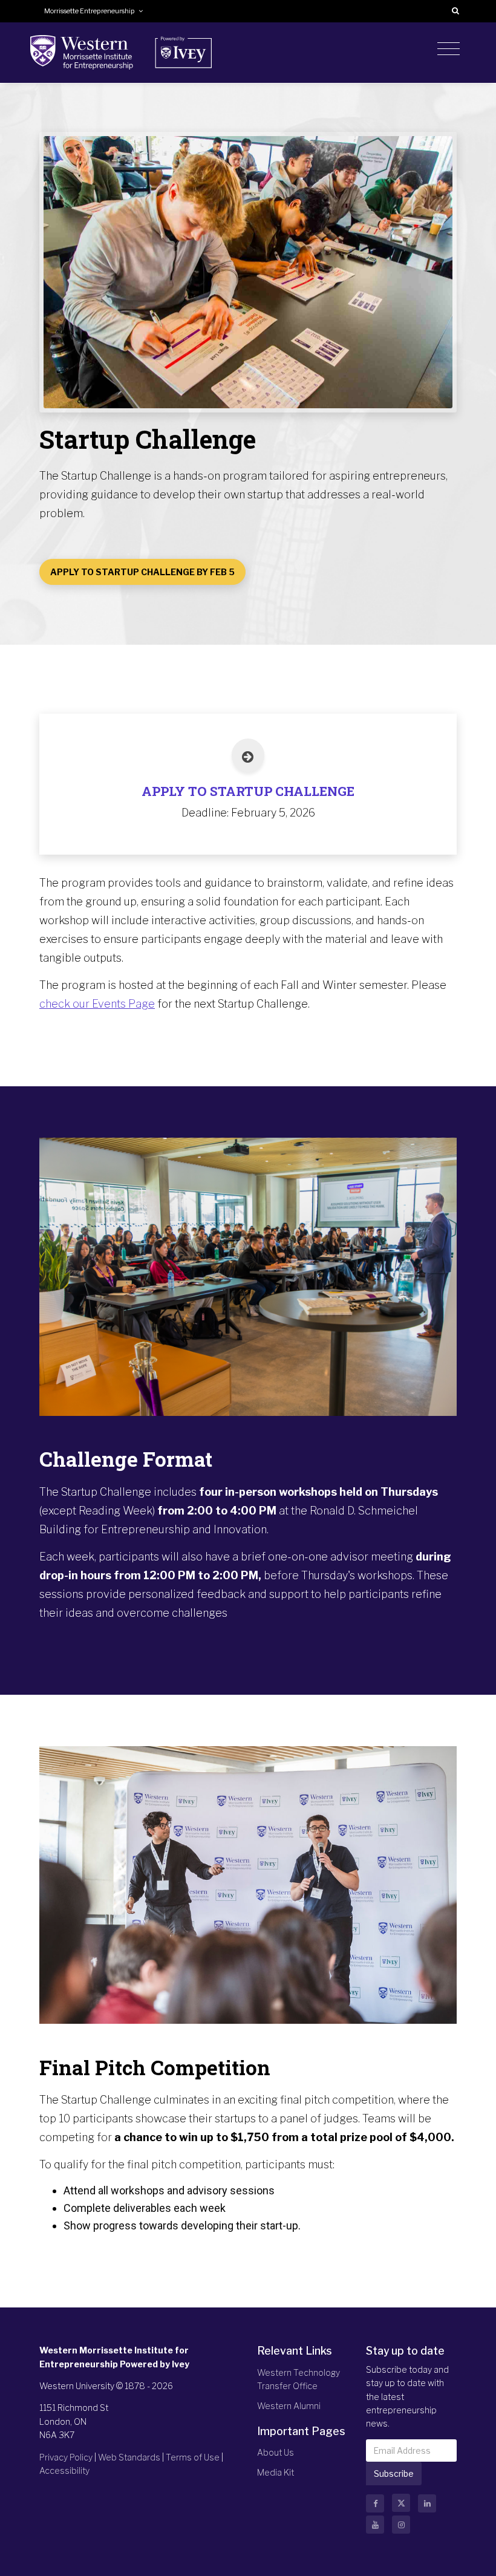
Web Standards (129, 2457)
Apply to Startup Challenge (248, 791)
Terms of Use (193, 2457)
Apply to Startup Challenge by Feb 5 (142, 572)
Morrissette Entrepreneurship (91, 11)
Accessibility (64, 2470)
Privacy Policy (66, 2457)
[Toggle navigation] (449, 49)
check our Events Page (97, 1004)
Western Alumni (289, 2406)
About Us (276, 2452)
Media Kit (276, 2472)
